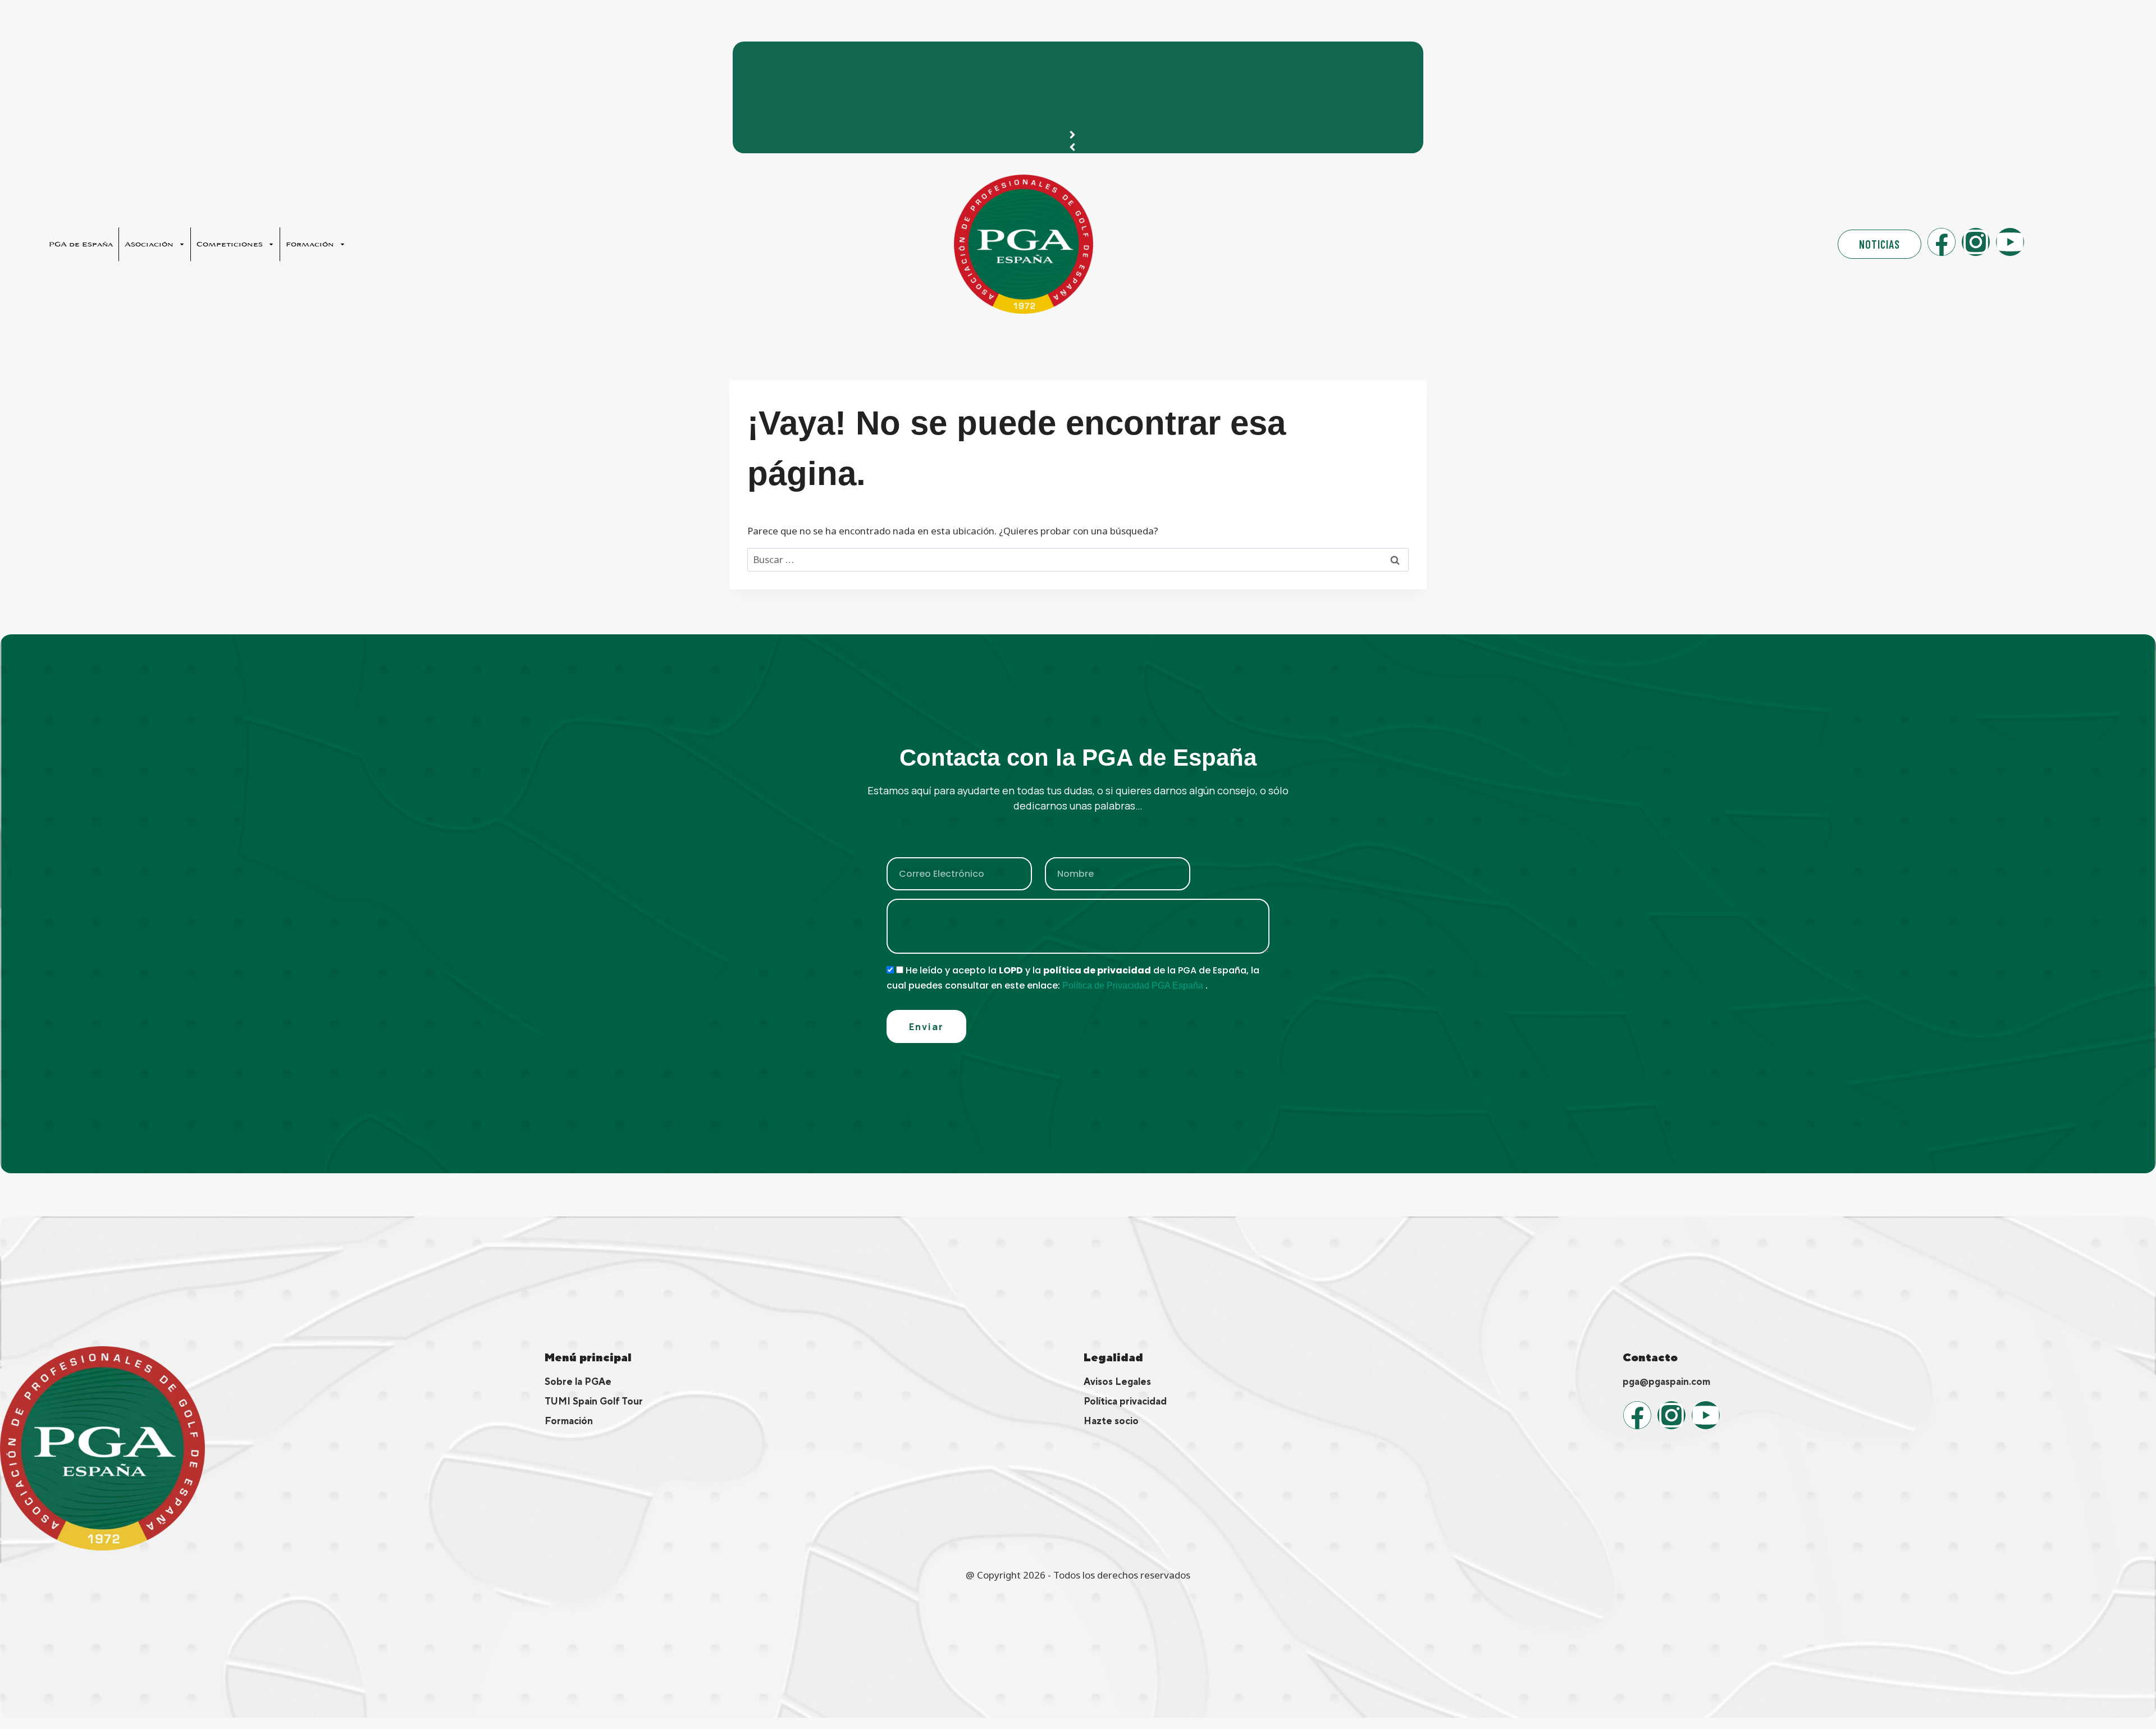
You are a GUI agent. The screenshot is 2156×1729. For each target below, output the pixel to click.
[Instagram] (1976, 242)
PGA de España (81, 244)
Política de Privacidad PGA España (1134, 985)
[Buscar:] (1078, 559)
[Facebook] (1942, 242)
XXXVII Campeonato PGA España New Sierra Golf (861, 56)
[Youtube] (2010, 242)
